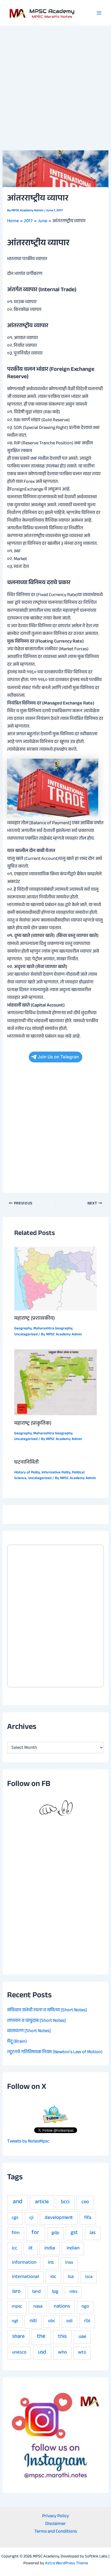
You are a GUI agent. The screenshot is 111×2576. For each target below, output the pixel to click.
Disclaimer (55, 2524)
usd (42, 2353)
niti (33, 2321)
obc (52, 2321)
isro (16, 2292)
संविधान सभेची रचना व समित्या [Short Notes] (47, 2010)
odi (69, 2321)
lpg (55, 2292)
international (25, 2277)
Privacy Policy (55, 2517)
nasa (38, 2307)
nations (62, 2307)
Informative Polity (56, 1473)
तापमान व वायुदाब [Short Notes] (36, 2021)
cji (31, 2218)
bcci (65, 2202)
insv (69, 2263)
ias (93, 2233)
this (62, 2337)
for (35, 2233)
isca (89, 2277)
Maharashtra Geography (53, 1329)
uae (82, 2337)
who (62, 2353)
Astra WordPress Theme (66, 2564)
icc (15, 2249)
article (42, 2202)
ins (51, 2263)
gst (74, 2233)
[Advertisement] (55, 85)
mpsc (17, 2307)
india (50, 2249)
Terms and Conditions (56, 2532)
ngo (85, 2307)
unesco (19, 2353)
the (41, 2337)
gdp (55, 2233)
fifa (88, 2218)
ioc (53, 2277)
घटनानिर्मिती (26, 1463)
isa (71, 2277)
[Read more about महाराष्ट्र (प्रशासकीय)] (55, 1279)
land (36, 2292)
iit (31, 2249)
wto (82, 2353)
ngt (15, 2321)
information (24, 2263)
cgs (15, 2218)
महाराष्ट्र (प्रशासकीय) (34, 1319)
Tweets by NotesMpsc (28, 2142)
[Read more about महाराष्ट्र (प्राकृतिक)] (55, 1383)
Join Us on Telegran (58, 1057)
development (59, 2218)
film (16, 2233)
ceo (85, 2202)
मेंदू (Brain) (17, 2042)
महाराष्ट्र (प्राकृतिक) (33, 1424)
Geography (23, 1329)
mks (73, 2292)
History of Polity (27, 1473)
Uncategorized (26, 1335)
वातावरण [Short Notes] (29, 2031)
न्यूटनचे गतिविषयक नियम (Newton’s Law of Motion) (55, 2052)
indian (73, 2249)
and (18, 2202)
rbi (87, 2321)
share (18, 2337)
